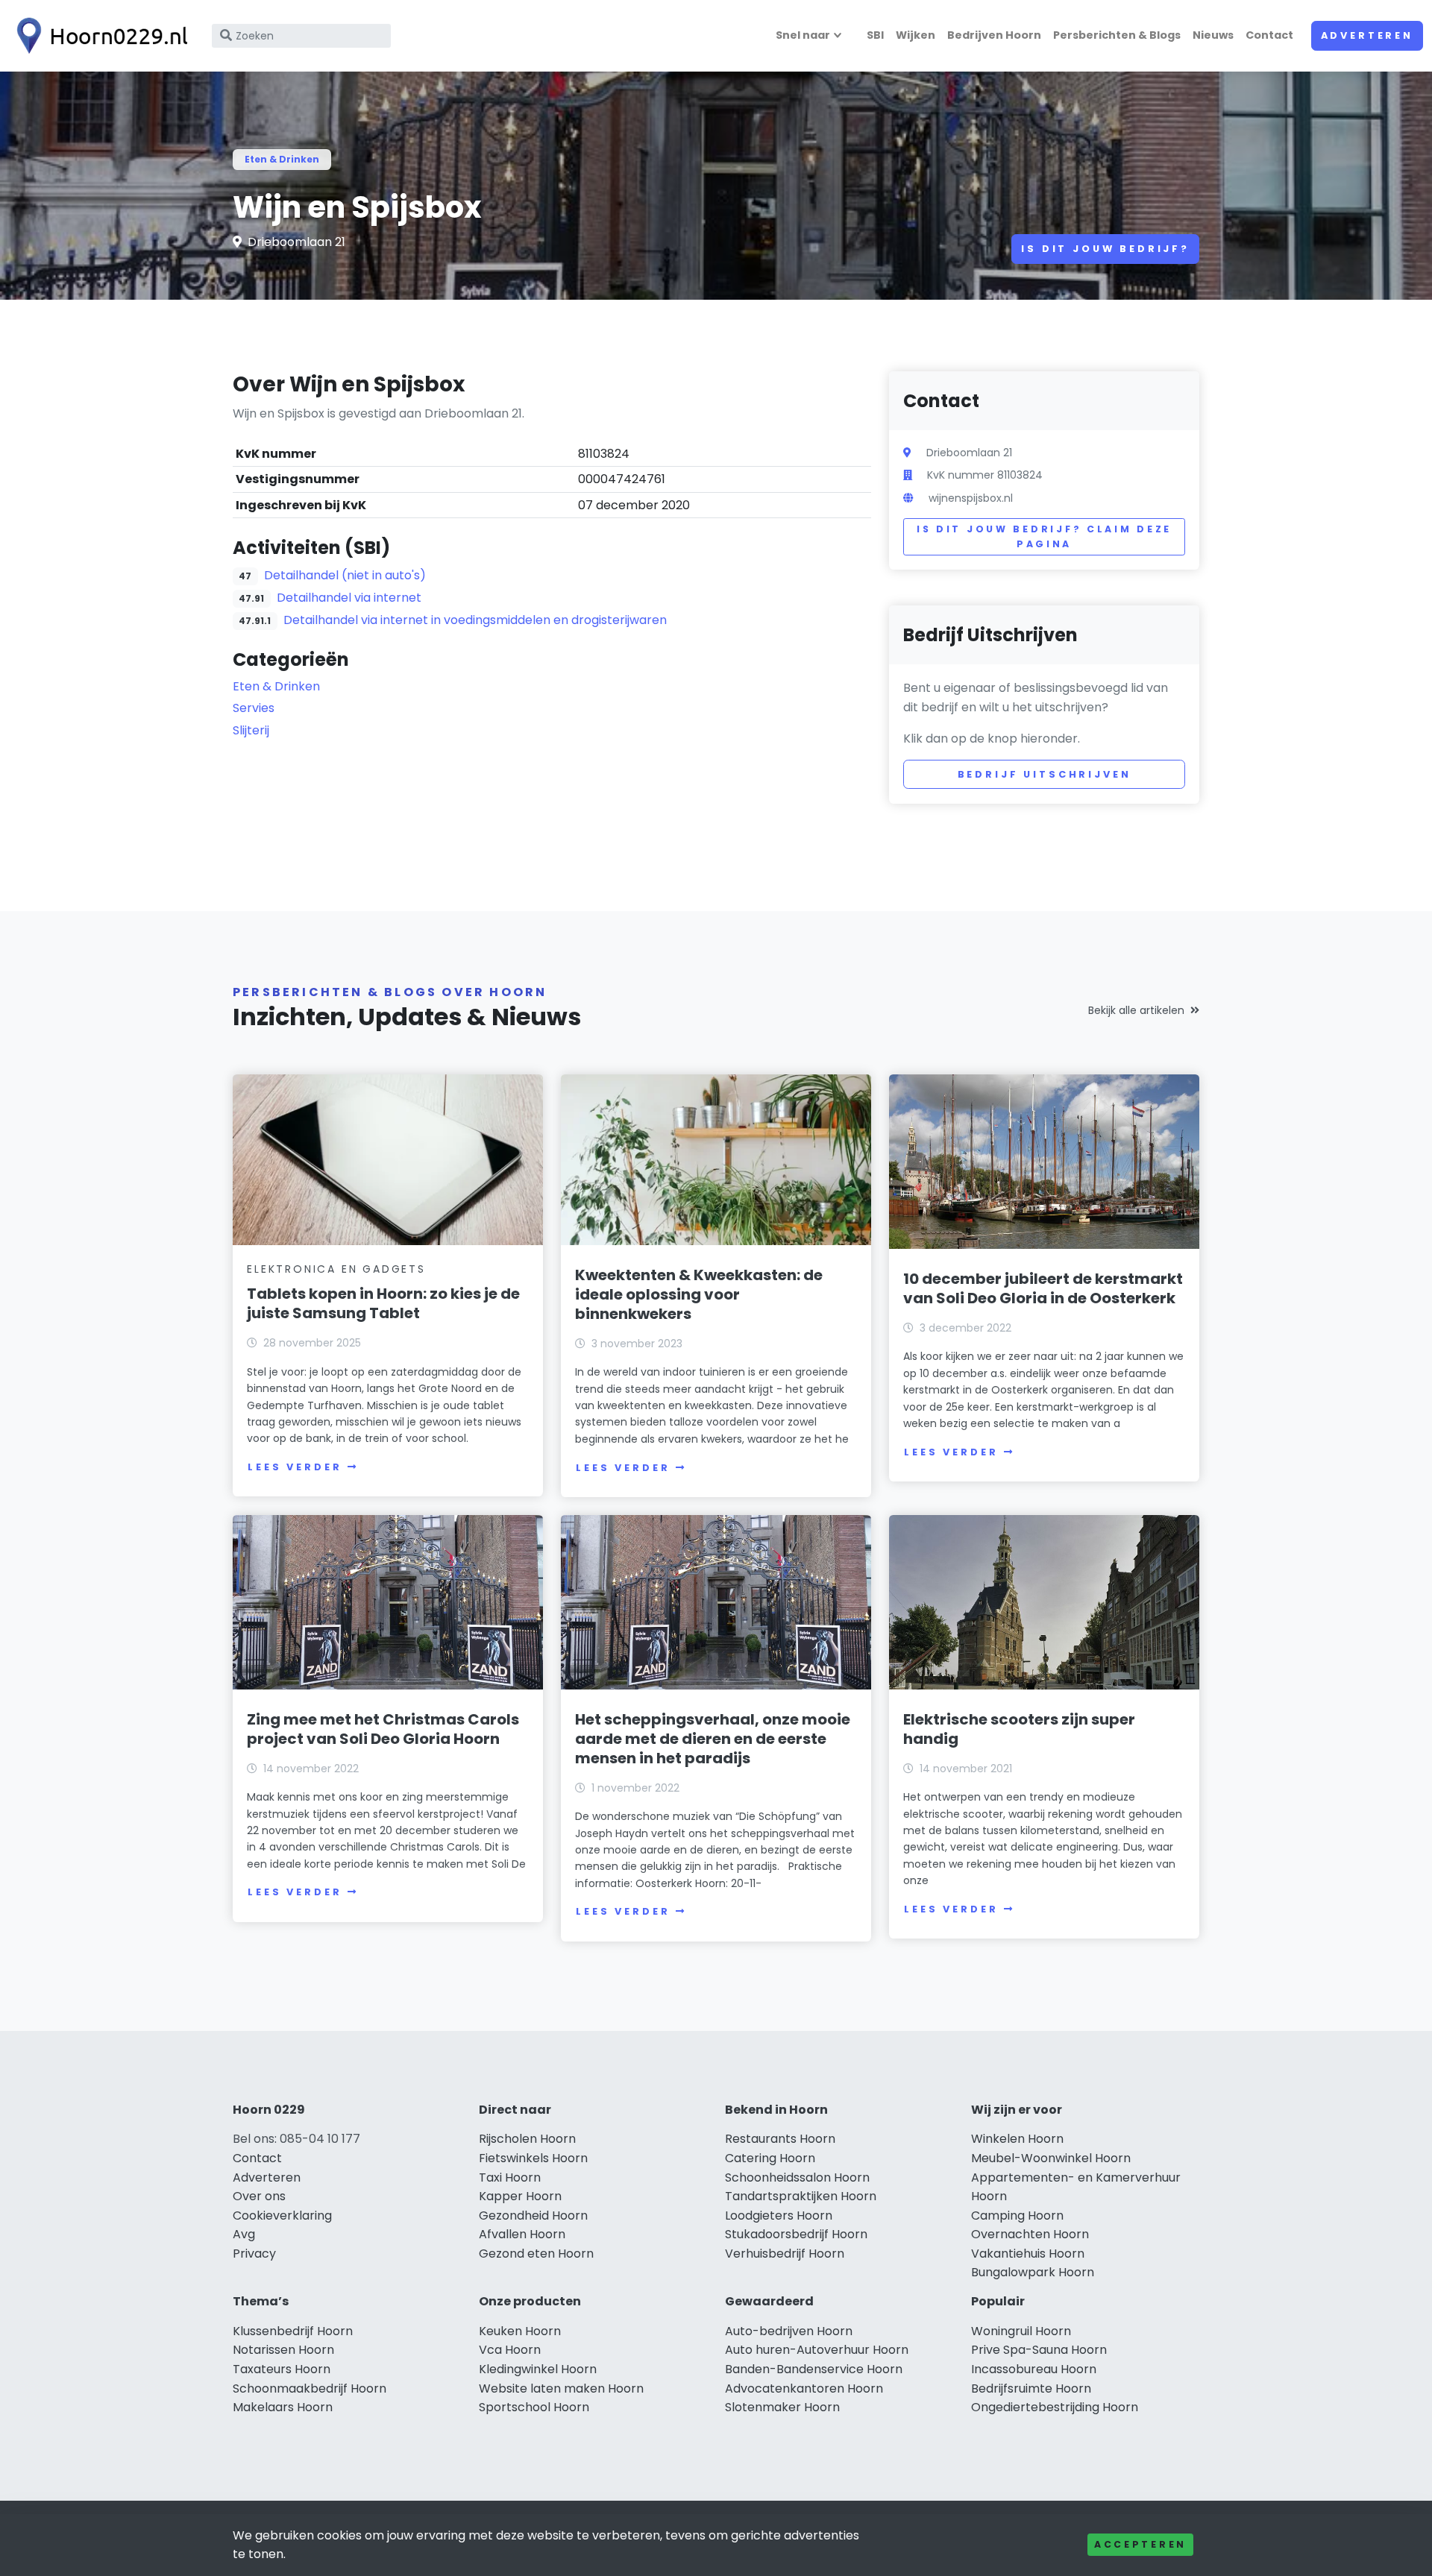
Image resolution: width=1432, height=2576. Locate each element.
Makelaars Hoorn (283, 2407)
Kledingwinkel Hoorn (538, 2369)
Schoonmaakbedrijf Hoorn (310, 2388)
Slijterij (251, 730)
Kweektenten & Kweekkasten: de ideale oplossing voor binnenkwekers (699, 1294)
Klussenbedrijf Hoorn (293, 2331)
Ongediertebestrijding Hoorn (1055, 2407)
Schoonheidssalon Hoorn (797, 2177)
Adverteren (1367, 35)
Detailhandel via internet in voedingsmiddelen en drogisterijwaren (475, 620)
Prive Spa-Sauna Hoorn (1039, 2350)
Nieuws (1213, 35)
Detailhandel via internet (349, 598)
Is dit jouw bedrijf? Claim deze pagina (1044, 536)
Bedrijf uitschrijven (1045, 774)
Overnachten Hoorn (1030, 2234)
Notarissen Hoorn (283, 2350)
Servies (254, 708)
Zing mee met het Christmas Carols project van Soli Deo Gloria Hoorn (383, 1729)
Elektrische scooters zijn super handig (1019, 1729)
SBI (875, 35)
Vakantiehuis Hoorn (1028, 2254)
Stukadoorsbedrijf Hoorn (796, 2234)
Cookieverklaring (282, 2216)
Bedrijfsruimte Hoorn (1031, 2388)
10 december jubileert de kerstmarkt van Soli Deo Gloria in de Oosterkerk (1043, 1288)
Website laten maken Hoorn (561, 2388)
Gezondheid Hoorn (533, 2216)
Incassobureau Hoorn (1034, 2369)
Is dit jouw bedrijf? (1105, 249)
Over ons (259, 2196)
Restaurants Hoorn (780, 2139)
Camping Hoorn (1017, 2216)
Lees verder (295, 1467)
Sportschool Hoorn (534, 2407)
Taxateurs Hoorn (282, 2369)
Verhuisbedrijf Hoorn (785, 2254)
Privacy (254, 2254)
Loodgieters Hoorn (779, 2216)
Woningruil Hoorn (1021, 2331)
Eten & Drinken (282, 159)
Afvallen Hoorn (522, 2234)
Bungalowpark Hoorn (1033, 2272)
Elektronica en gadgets (336, 1269)
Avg (244, 2234)
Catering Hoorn (770, 2158)
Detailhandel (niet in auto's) (345, 575)
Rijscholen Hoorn (527, 2139)
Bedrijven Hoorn (994, 35)
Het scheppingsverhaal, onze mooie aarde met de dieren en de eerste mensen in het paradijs (713, 1739)
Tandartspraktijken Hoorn (801, 2196)
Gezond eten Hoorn (536, 2254)
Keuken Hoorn (520, 2331)
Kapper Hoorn (520, 2196)
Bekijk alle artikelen (1136, 1010)
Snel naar (803, 35)
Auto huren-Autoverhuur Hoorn (817, 2350)
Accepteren (1140, 2544)
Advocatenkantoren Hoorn (804, 2388)
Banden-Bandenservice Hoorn (814, 2369)
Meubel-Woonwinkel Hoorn (1051, 2158)
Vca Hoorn (510, 2350)
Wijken (916, 35)
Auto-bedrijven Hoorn (789, 2331)
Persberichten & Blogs (1117, 35)
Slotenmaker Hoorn (782, 2407)
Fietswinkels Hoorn (533, 2158)
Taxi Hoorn (510, 2177)
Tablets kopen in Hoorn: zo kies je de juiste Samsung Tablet (383, 1303)
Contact (1269, 35)
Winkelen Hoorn (1017, 2139)
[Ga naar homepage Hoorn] (98, 36)
